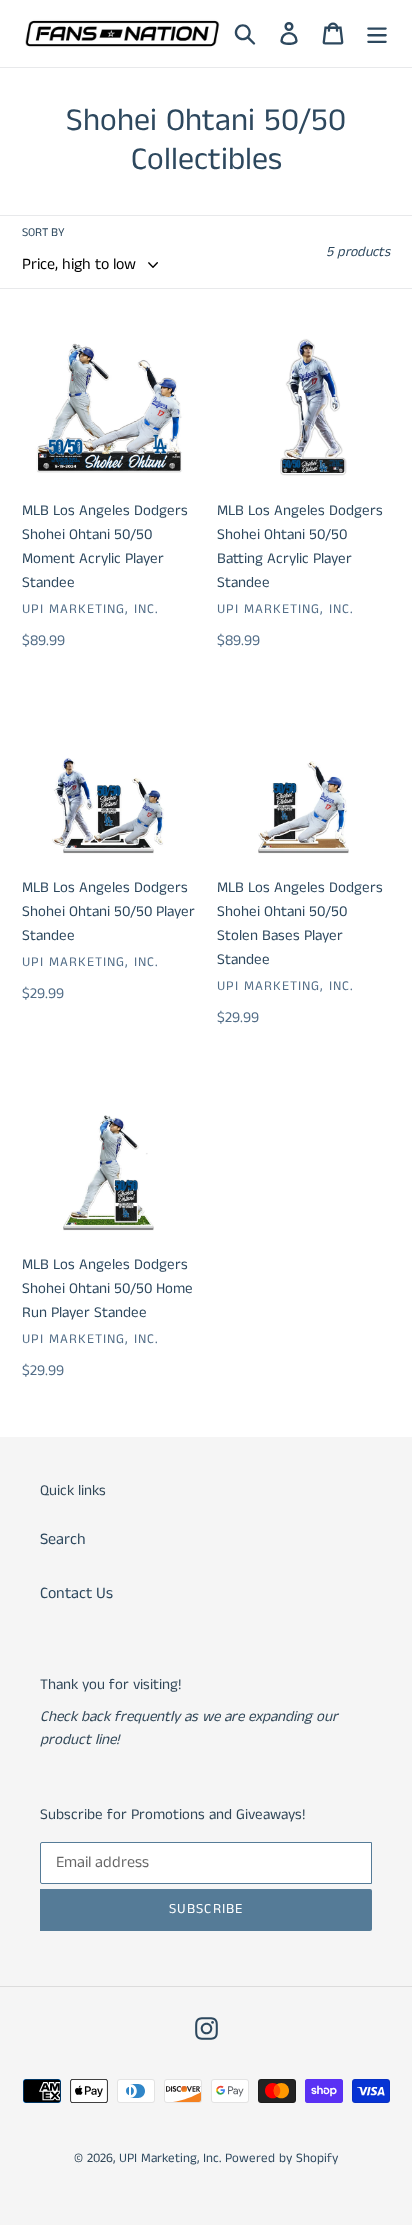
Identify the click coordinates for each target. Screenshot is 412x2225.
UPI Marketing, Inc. (170, 2158)
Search (63, 1539)
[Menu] (377, 34)
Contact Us (76, 1593)
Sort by (43, 232)
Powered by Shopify (281, 2158)
